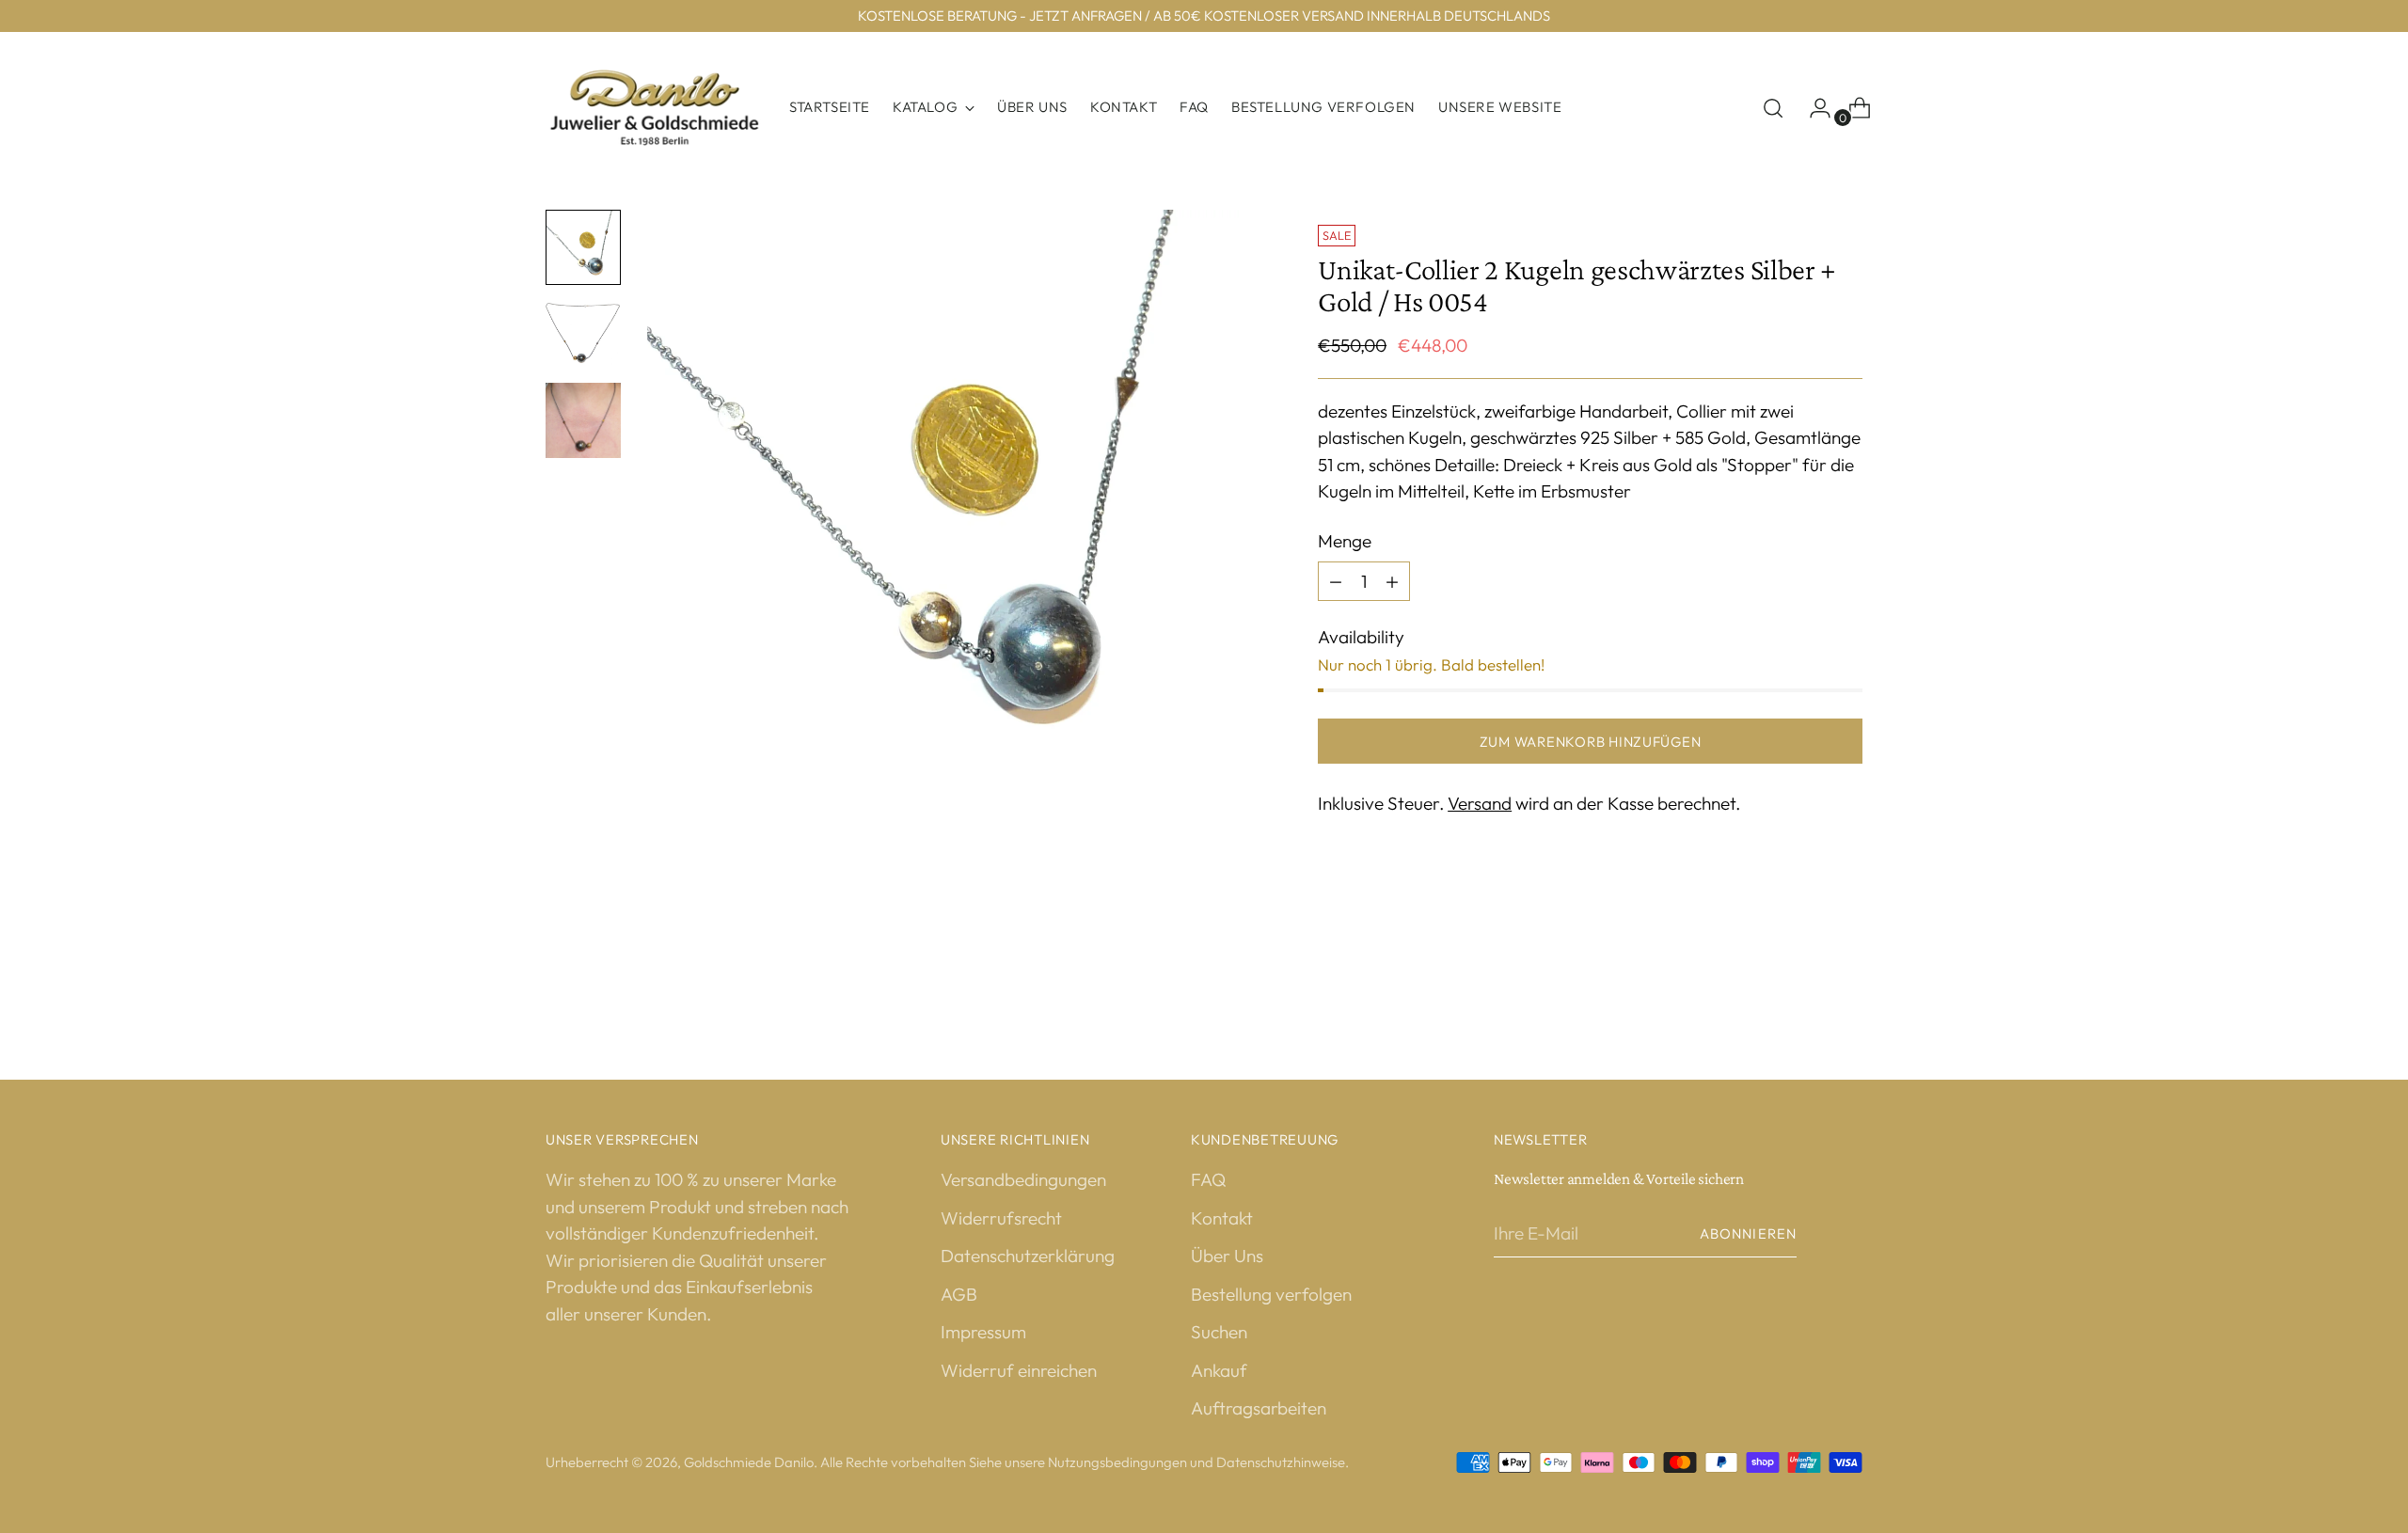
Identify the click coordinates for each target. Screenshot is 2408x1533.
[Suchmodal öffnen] (1773, 108)
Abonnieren (1748, 1233)
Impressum (983, 1332)
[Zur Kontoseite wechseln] (1813, 108)
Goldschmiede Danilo (749, 1462)
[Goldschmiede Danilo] (654, 108)
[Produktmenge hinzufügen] (1336, 581)
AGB (959, 1294)
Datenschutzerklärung (1028, 1256)
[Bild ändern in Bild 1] (583, 247)
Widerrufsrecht (1001, 1218)
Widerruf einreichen (1019, 1370)
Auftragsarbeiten (1259, 1408)
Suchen (1219, 1332)
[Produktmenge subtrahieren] (1392, 581)
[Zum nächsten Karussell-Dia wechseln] (1846, 976)
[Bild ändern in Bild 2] (583, 334)
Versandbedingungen (1023, 1179)
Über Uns (1227, 1256)
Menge (1345, 541)
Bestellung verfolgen (1271, 1294)
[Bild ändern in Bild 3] (583, 420)
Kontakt (1222, 1218)
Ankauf (1219, 1370)
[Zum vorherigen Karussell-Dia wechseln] (1803, 977)
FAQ (1208, 1179)
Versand (1480, 803)
